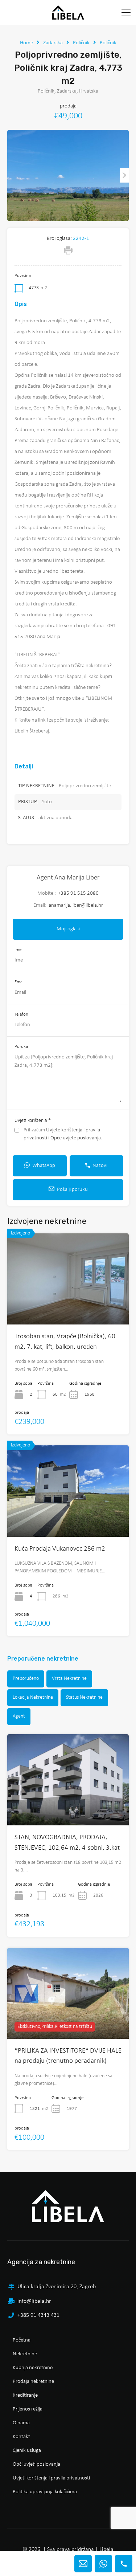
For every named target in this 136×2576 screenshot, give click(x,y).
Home (26, 43)
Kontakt (21, 2437)
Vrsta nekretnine (69, 1679)
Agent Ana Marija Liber (68, 878)
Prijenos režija (28, 2409)
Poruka (21, 1047)
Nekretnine (25, 2354)
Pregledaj (68, 1807)
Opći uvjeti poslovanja (36, 2464)
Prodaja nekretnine (33, 2382)
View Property (68, 1307)
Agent (19, 1716)
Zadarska (53, 43)
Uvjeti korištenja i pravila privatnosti (51, 2478)
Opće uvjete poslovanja (76, 1138)
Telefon (21, 1014)
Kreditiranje (25, 2395)
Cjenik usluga (27, 2451)
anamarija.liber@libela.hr (76, 905)
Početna (22, 2340)
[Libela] (68, 16)
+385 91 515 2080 (78, 893)
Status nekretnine (84, 1697)
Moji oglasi (68, 929)
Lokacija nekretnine (33, 1697)
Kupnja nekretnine (33, 2368)
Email (20, 982)
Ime (18, 950)
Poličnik (81, 43)
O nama (21, 2423)
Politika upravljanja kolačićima (45, 2492)
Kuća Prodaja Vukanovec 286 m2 (60, 1549)
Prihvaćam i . (63, 1134)
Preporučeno (26, 1679)
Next (124, 175)
